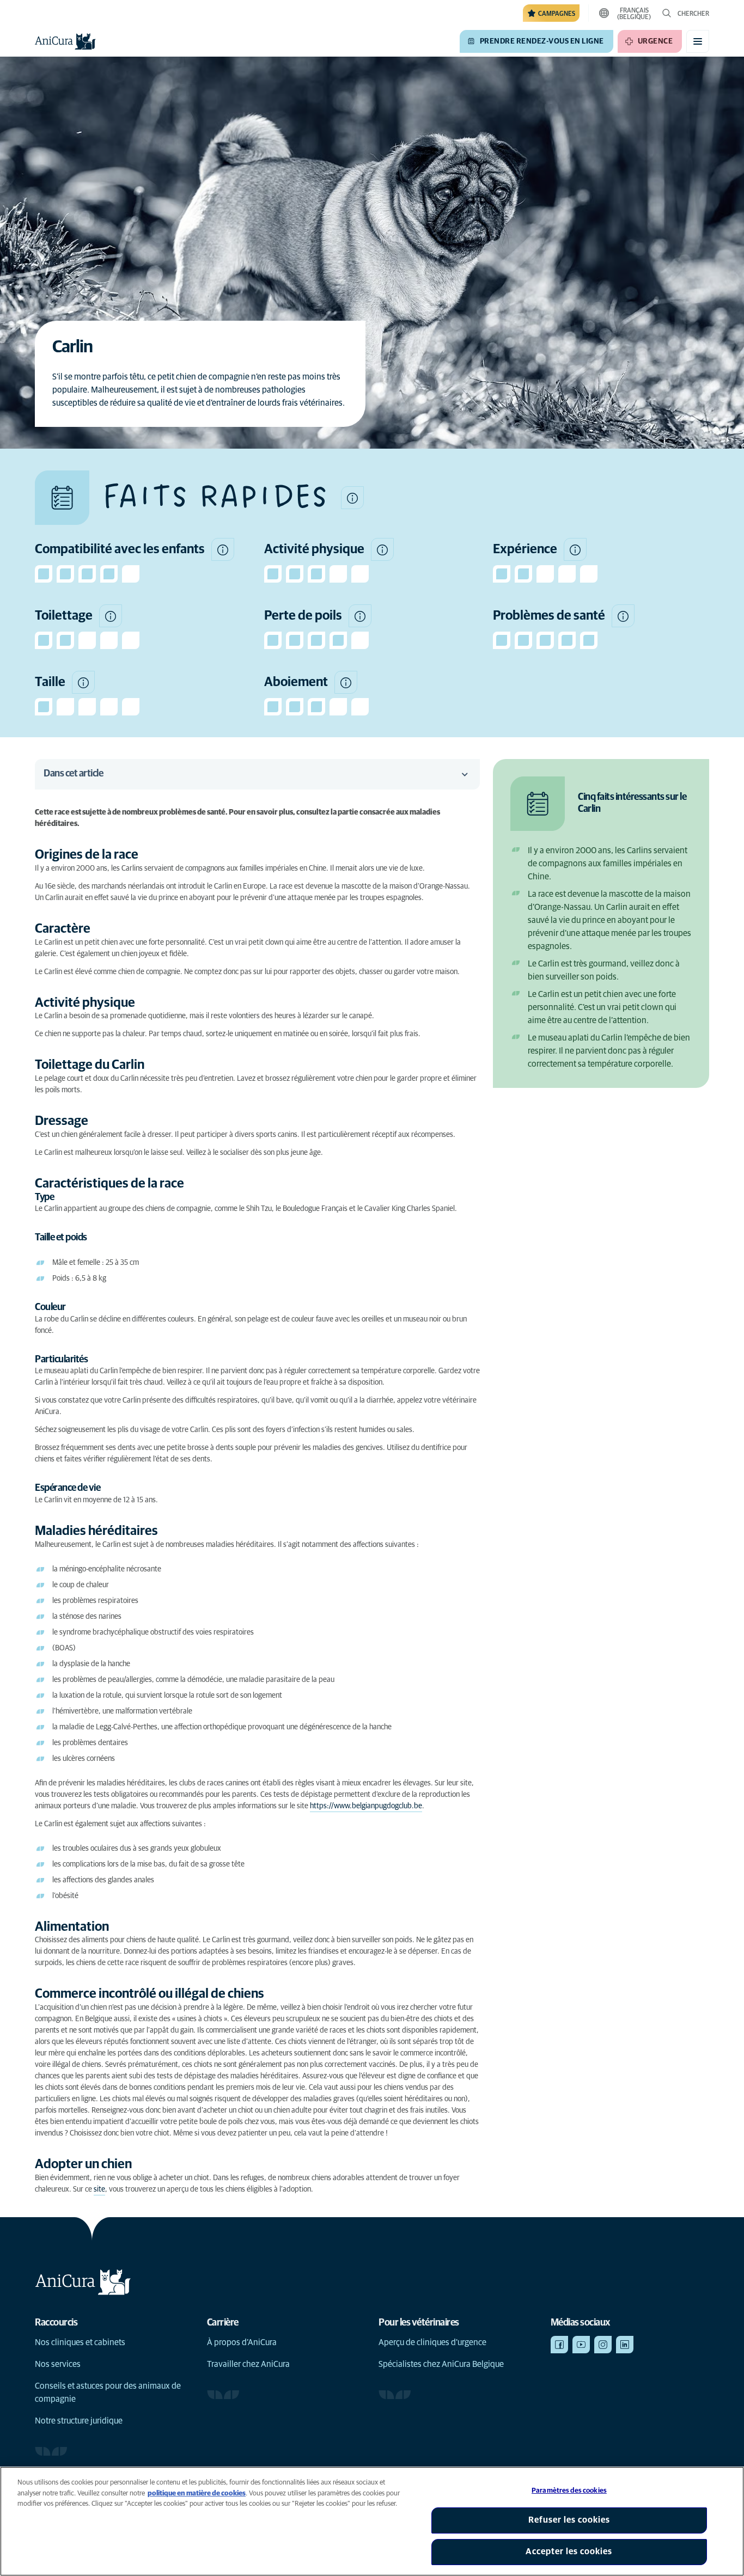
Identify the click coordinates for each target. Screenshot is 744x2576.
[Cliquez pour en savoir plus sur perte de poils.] (360, 616)
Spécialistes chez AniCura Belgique (441, 2364)
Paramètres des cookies (569, 2491)
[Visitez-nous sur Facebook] (559, 2345)
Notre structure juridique (79, 2421)
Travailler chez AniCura (248, 2364)
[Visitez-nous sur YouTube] (581, 2345)
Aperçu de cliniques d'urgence (432, 2342)
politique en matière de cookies (197, 2494)
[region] (372, 2521)
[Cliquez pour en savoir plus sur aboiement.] (346, 682)
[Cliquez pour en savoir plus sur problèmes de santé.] (623, 616)
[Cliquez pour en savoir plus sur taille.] (83, 682)
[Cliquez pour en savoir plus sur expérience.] (575, 549)
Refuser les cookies (569, 2520)
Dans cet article (73, 774)
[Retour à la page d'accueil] (65, 41)
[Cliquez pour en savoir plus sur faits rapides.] (352, 498)
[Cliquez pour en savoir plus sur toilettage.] (111, 616)
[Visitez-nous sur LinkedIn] (625, 2345)
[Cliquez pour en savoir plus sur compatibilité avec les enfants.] (223, 549)
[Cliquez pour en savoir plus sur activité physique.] (382, 549)
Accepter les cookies (569, 2551)
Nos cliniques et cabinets (80, 2342)
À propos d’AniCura (242, 2342)
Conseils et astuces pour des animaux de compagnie (108, 2393)
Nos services (58, 2364)
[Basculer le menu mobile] (698, 41)
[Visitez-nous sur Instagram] (603, 2345)
